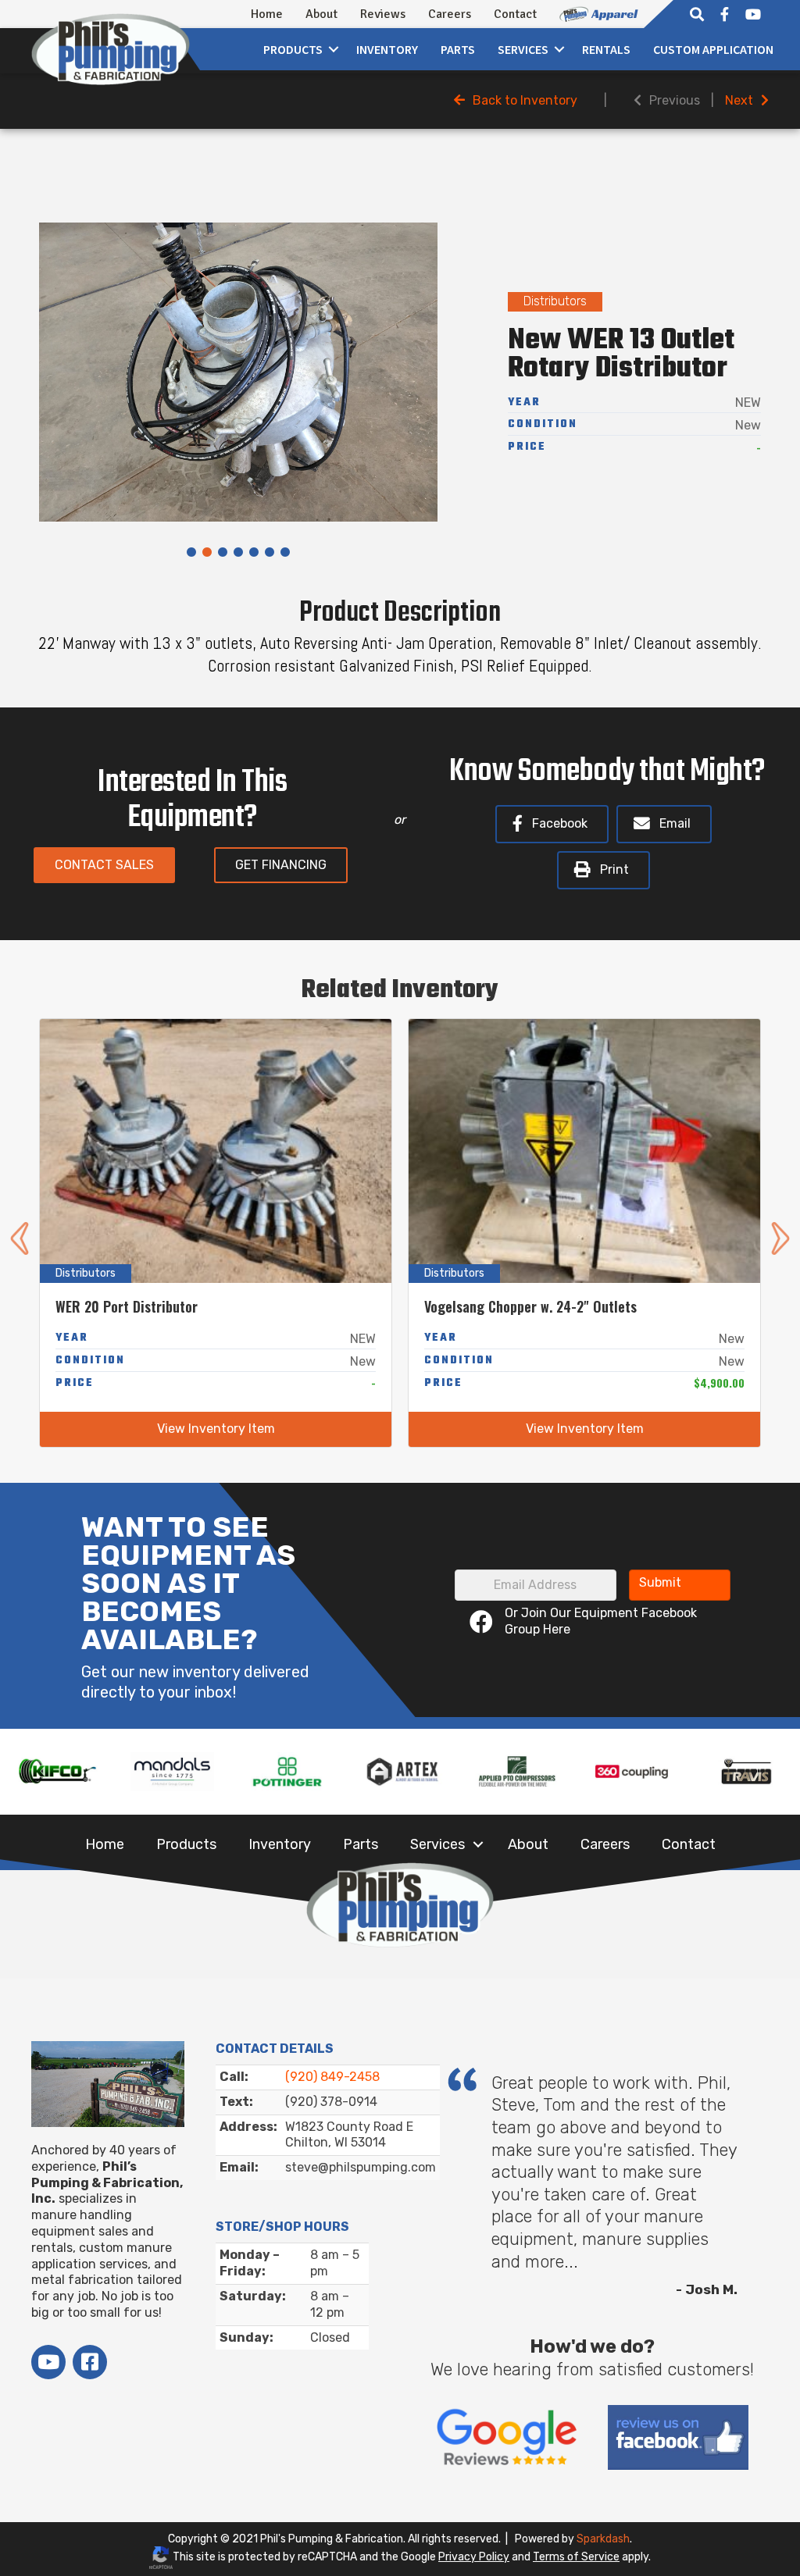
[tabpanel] (239, 372)
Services (437, 1844)
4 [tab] (238, 553)
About (321, 14)
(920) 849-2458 (332, 2077)
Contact (515, 14)
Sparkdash (603, 2539)
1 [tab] (191, 553)
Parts (458, 49)
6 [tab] (270, 553)
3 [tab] (223, 553)
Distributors (555, 301)
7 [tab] (285, 553)
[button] (334, 49)
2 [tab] (207, 553)
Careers (450, 14)
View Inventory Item (216, 1429)
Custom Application (713, 49)
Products (293, 49)
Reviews (383, 14)
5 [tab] (254, 553)
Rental (606, 49)
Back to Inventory (525, 100)
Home (267, 14)
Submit (660, 1582)
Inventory (387, 49)
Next (739, 100)
